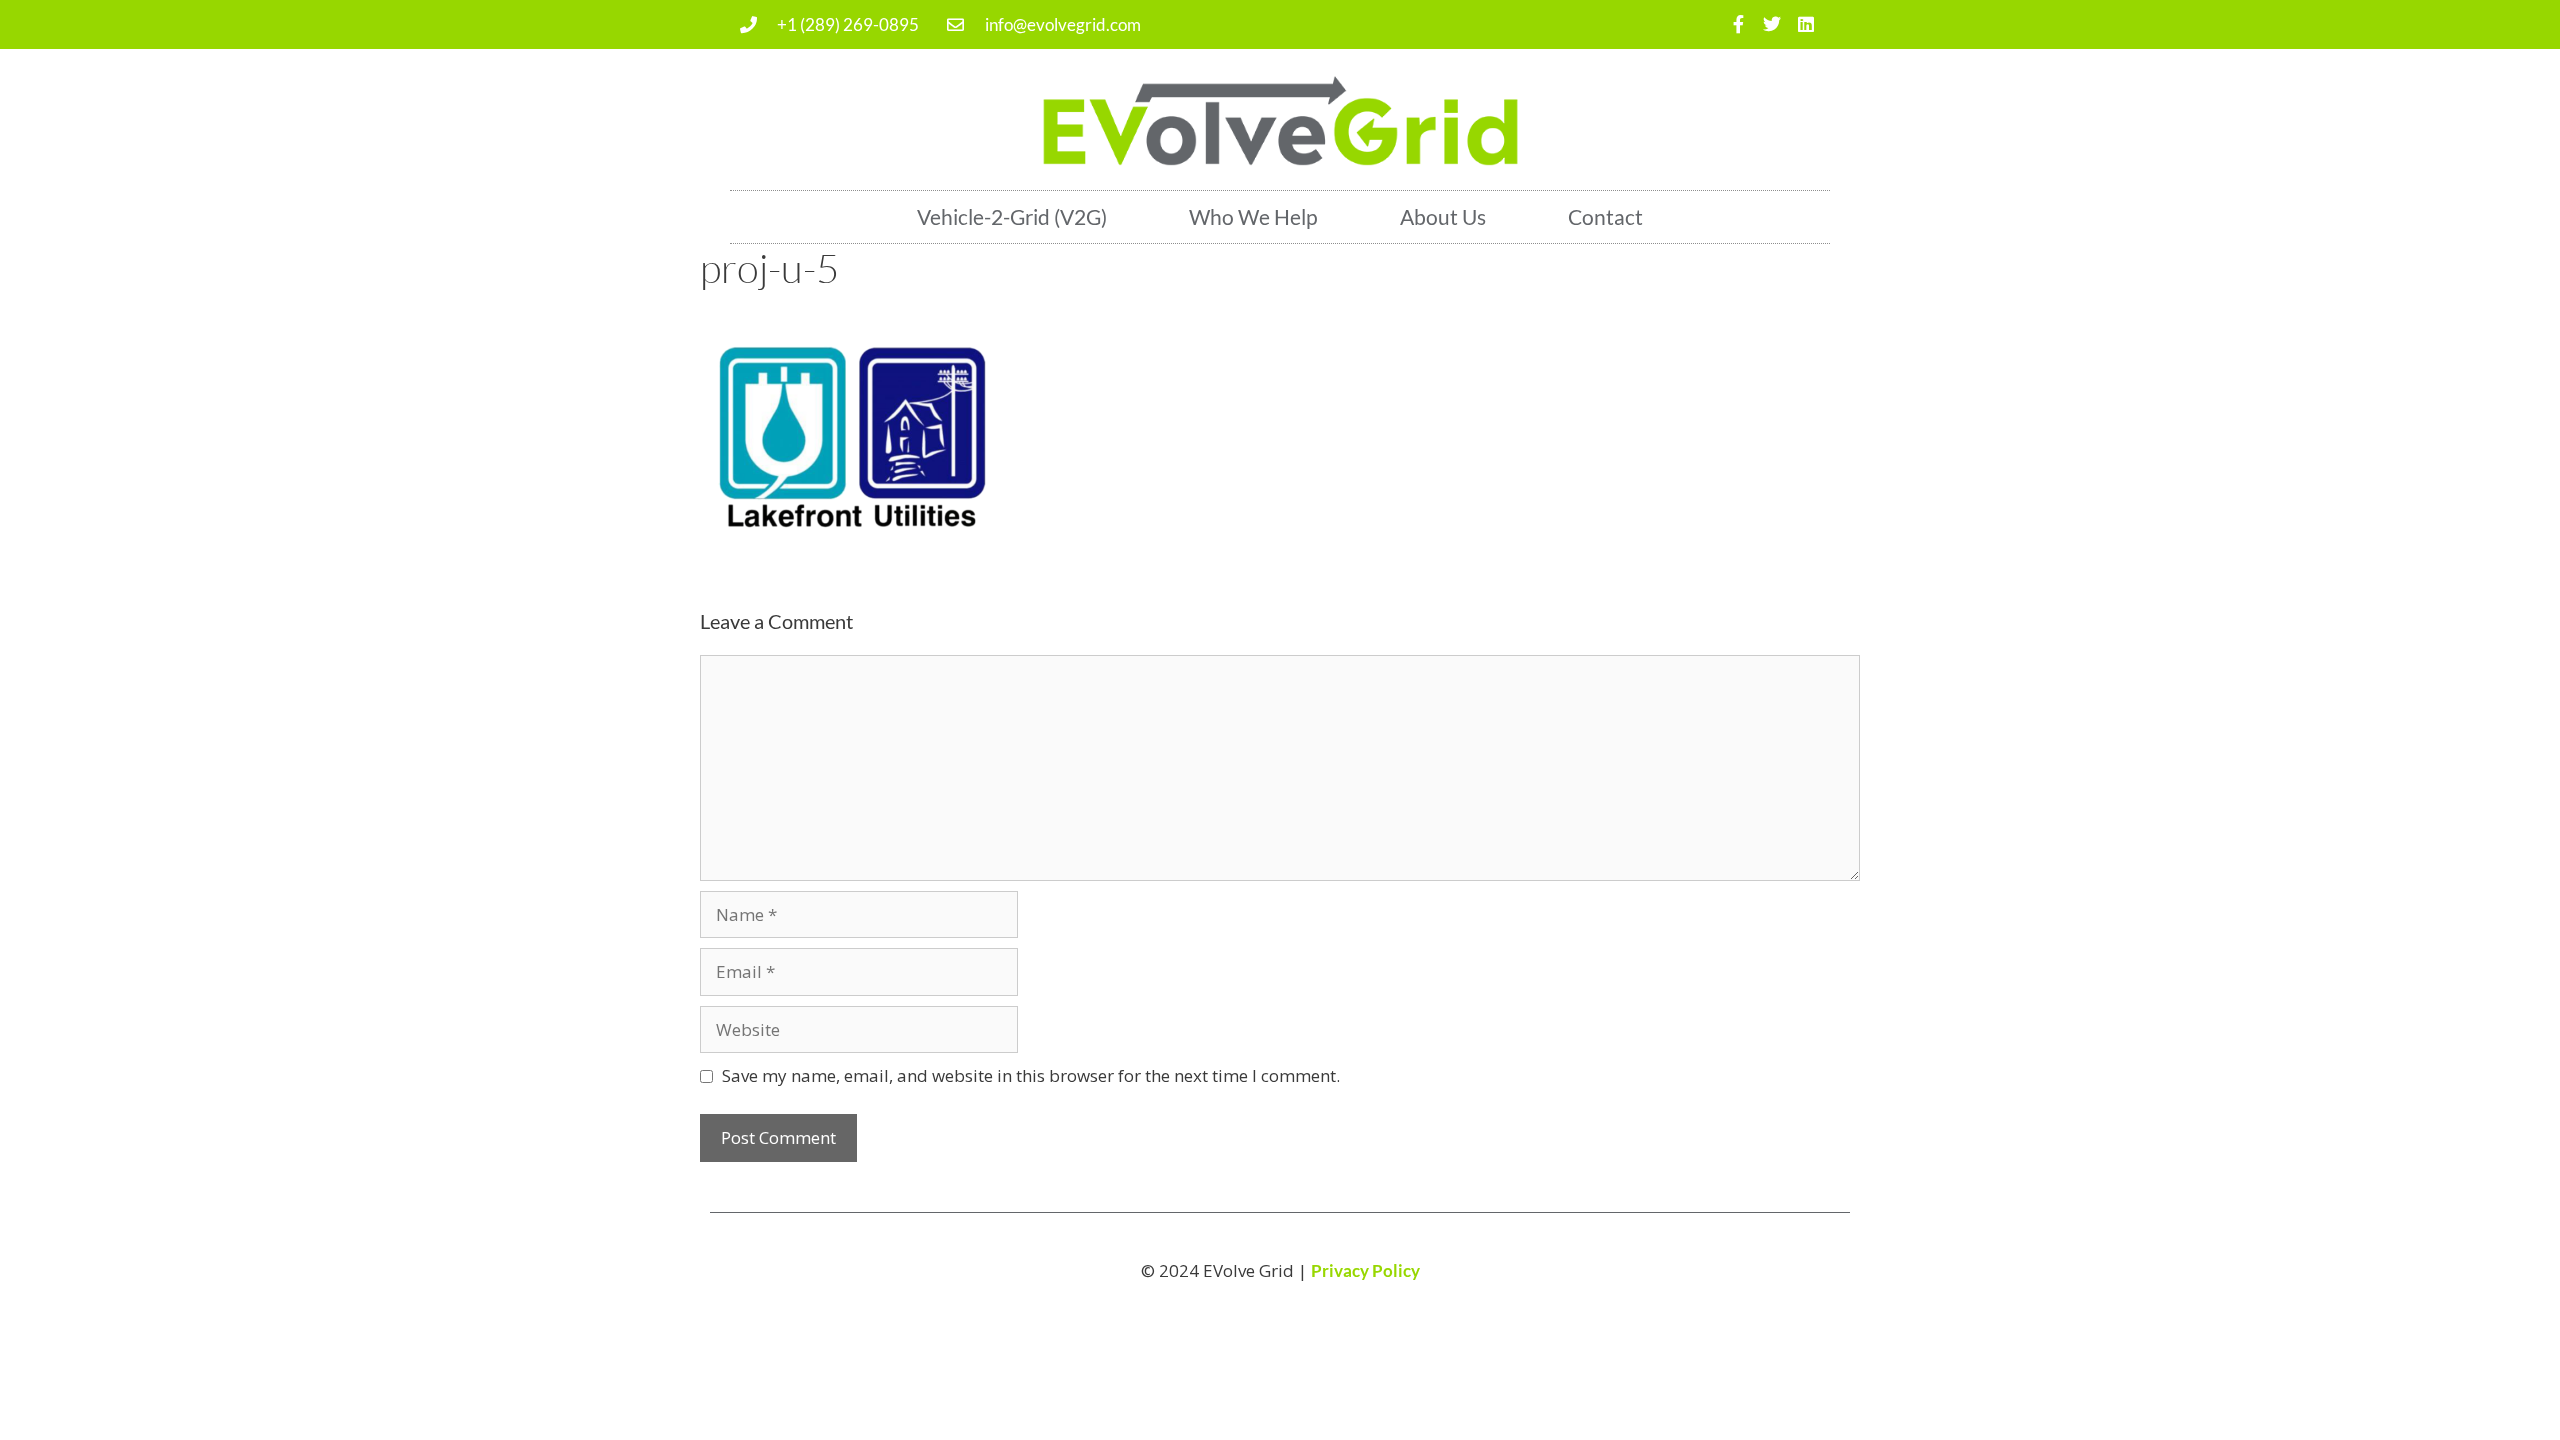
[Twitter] (1771, 24)
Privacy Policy (1365, 1270)
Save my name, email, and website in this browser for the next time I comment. (1031, 1075)
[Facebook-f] (1738, 24)
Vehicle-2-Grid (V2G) (1012, 216)
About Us (1443, 216)
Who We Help (1253, 216)
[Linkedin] (1805, 24)
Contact (1605, 216)
